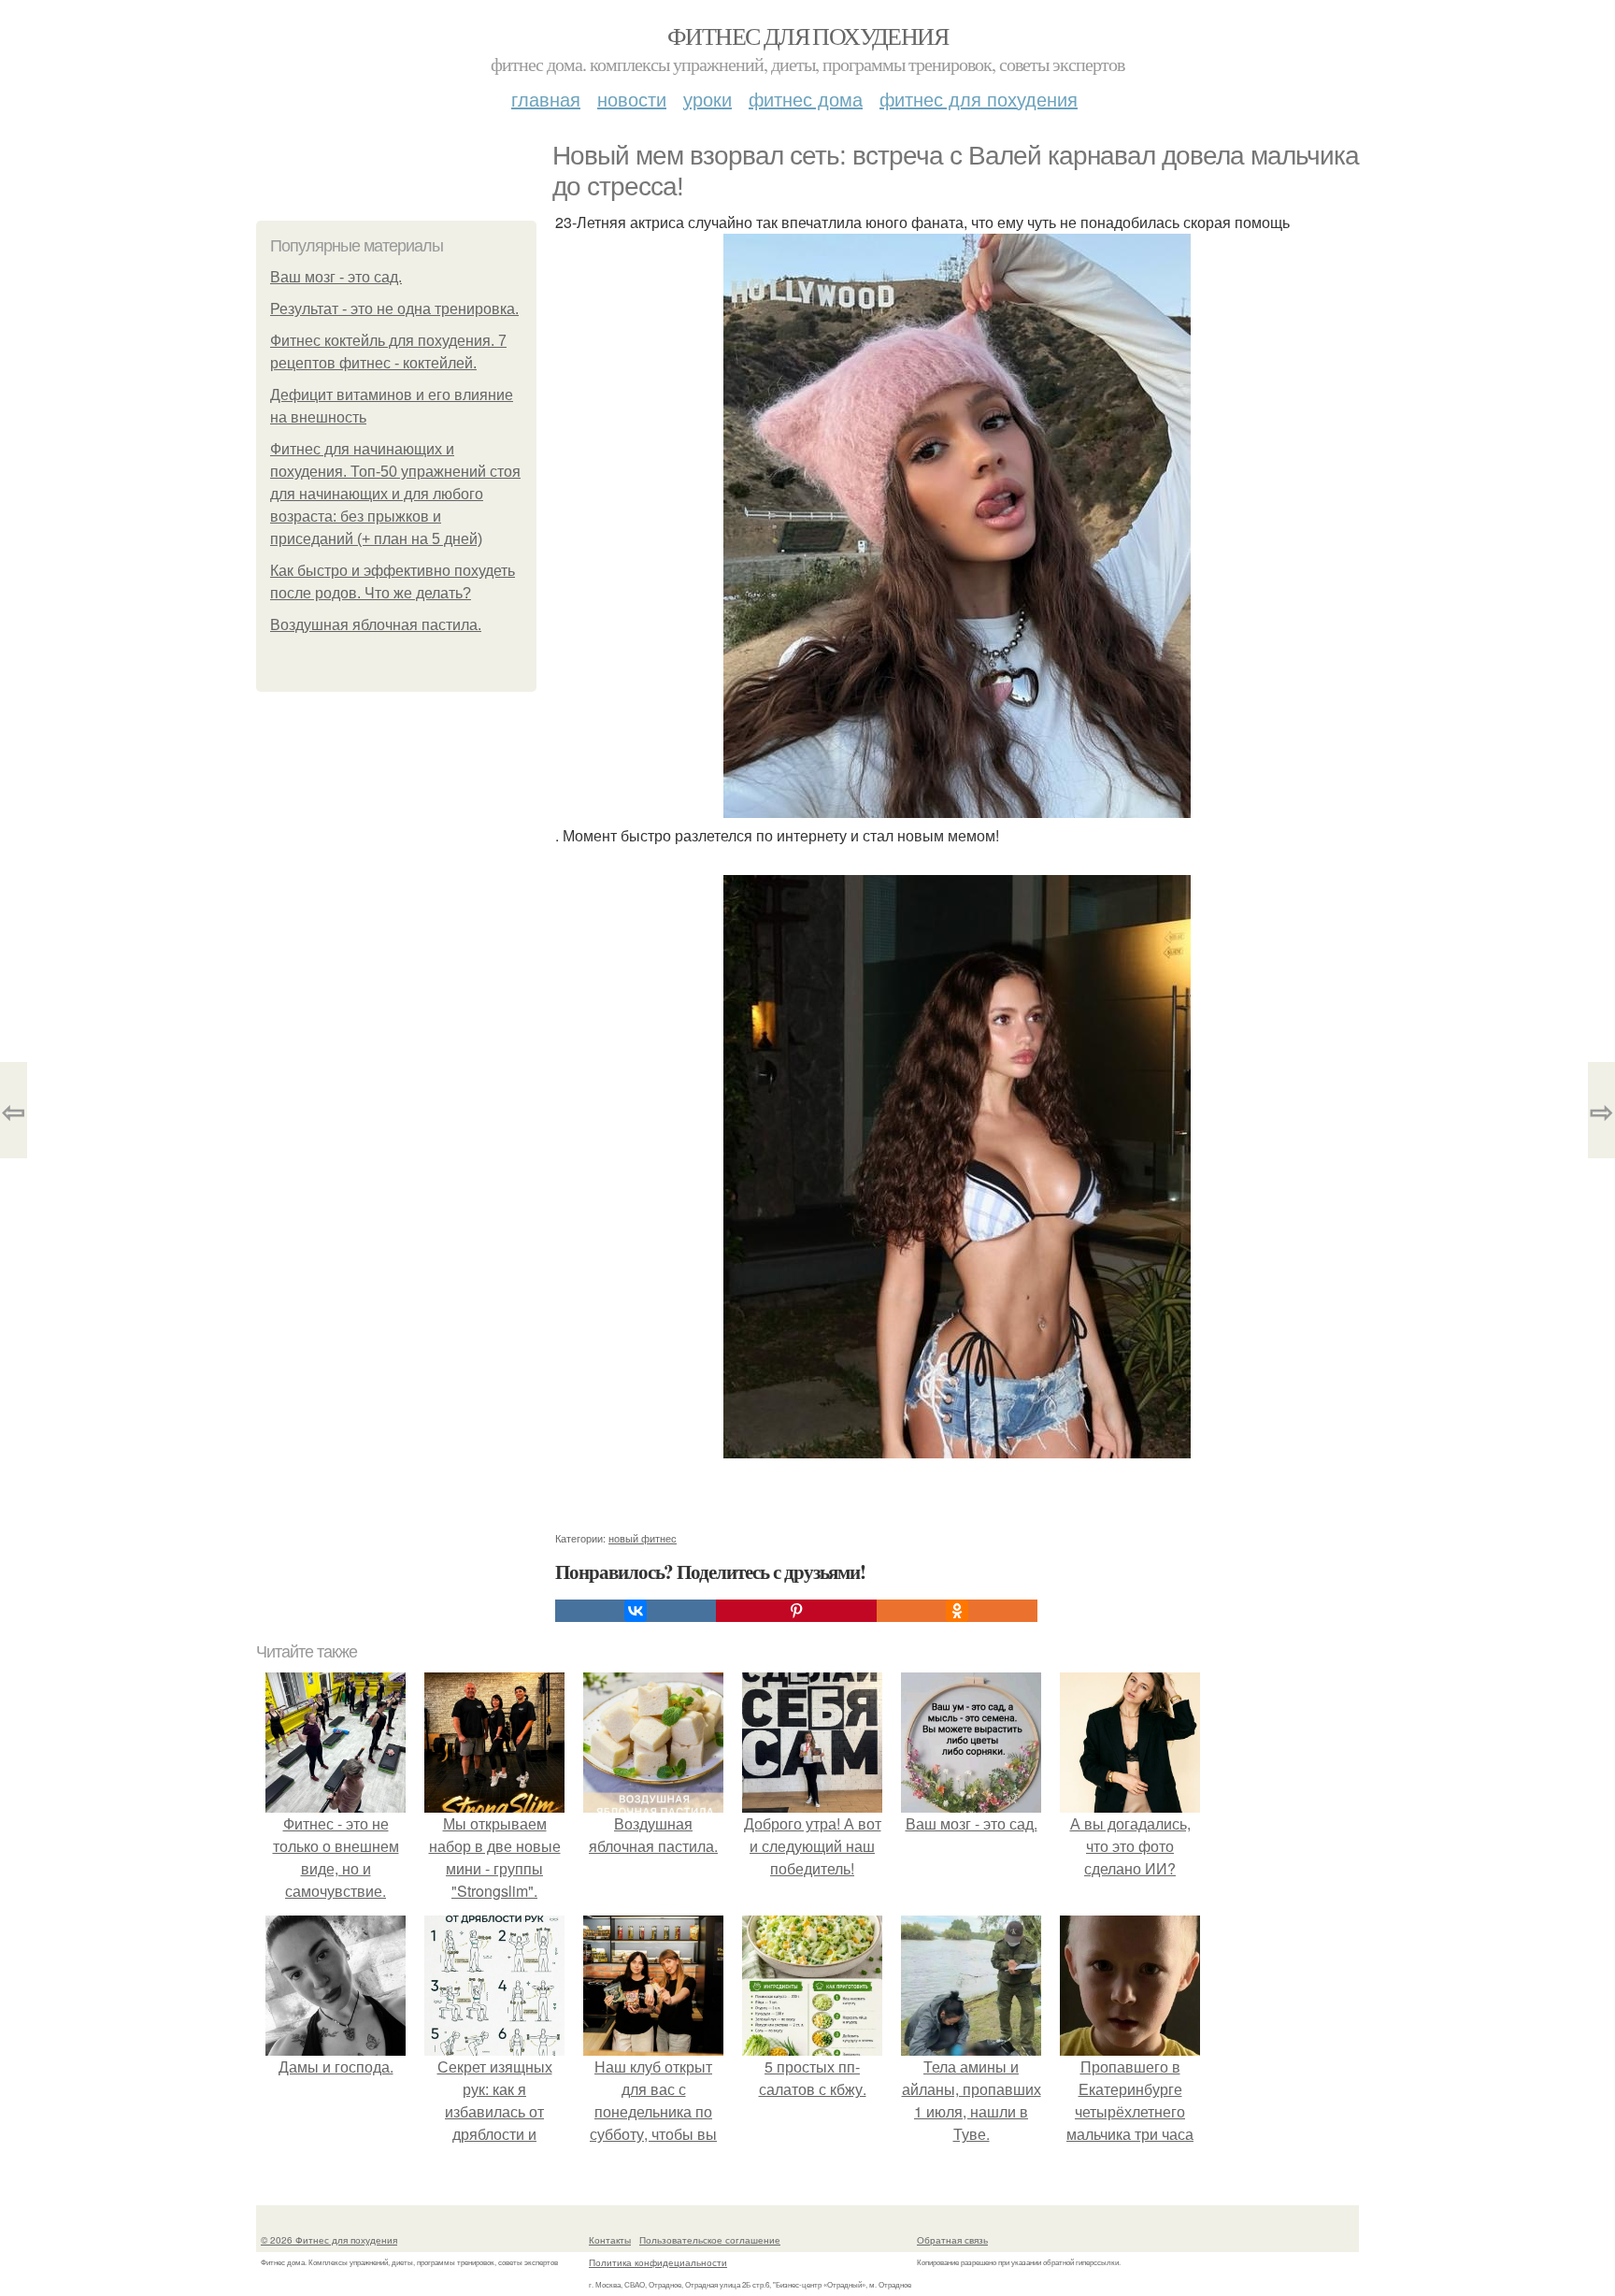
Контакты (610, 2240)
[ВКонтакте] (636, 1611)
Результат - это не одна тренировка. (394, 309)
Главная (546, 99)
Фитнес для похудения (807, 36)
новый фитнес (643, 1538)
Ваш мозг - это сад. (336, 277)
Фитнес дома (806, 99)
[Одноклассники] (957, 1611)
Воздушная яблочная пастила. (376, 625)
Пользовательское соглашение (710, 2240)
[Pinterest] (796, 1611)
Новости (632, 99)
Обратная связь (952, 2240)
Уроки (707, 99)
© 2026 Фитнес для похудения (329, 2240)
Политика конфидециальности (658, 2262)
